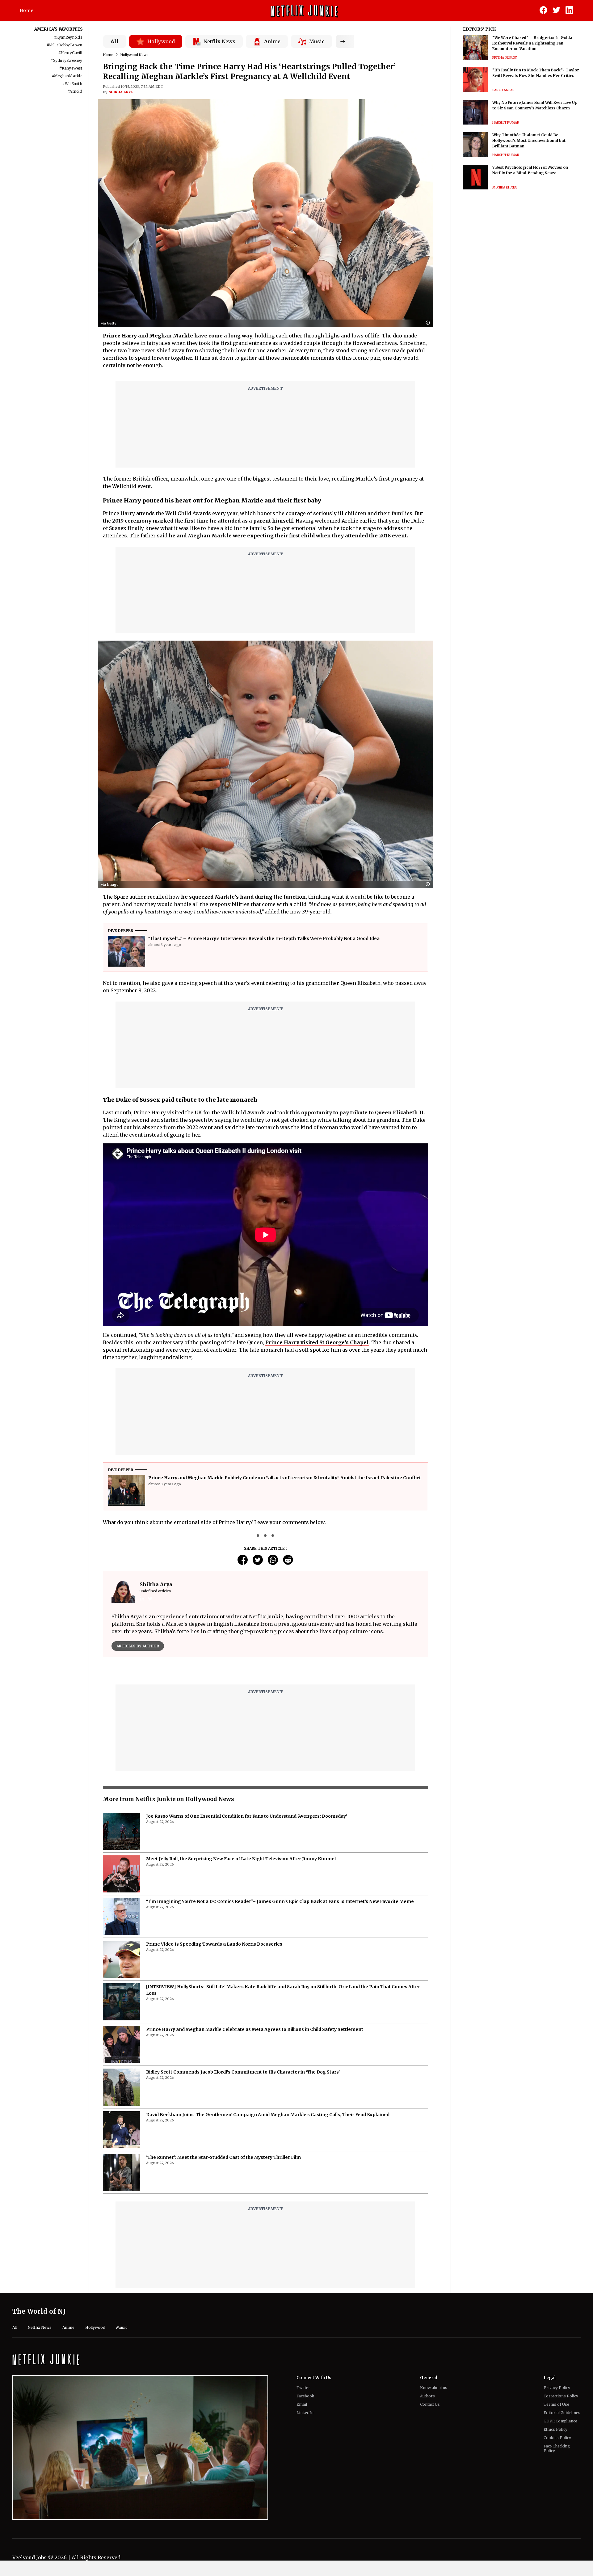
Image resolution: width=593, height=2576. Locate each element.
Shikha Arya (121, 92)
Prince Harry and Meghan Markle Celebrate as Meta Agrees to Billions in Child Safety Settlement (255, 2179)
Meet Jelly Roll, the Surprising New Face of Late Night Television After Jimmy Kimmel (241, 2008)
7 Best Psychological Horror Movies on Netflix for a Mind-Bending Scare (530, 170)
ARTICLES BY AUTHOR (138, 1646)
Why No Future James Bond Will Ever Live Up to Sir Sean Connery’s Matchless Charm (535, 105)
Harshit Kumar (506, 123)
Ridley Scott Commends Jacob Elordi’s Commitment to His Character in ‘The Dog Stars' (243, 2222)
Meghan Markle (171, 336)
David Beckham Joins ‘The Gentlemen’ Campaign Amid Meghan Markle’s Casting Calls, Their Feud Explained (268, 2264)
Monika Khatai (505, 187)
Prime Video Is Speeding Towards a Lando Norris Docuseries (214, 2094)
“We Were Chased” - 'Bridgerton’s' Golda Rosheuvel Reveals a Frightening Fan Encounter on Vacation (532, 43)
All (115, 41)
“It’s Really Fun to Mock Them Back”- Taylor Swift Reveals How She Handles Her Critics (536, 73)
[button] (429, 323)
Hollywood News (134, 55)
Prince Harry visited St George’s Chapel (317, 1342)
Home (27, 11)
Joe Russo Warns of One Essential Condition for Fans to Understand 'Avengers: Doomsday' (247, 1966)
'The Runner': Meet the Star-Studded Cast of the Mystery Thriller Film (223, 2307)
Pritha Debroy (505, 58)
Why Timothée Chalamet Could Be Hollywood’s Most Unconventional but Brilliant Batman (529, 140)
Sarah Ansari (504, 90)
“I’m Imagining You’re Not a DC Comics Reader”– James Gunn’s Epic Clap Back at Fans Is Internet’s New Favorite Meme (280, 2051)
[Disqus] (265, 1751)
